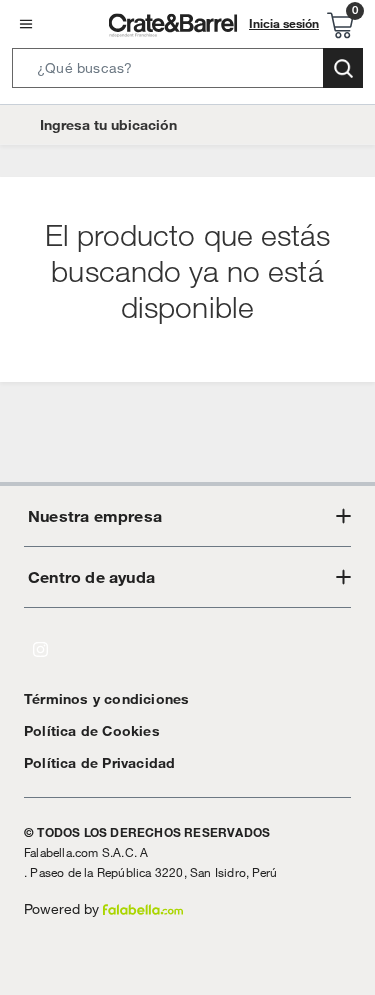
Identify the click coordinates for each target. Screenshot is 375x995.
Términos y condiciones (106, 699)
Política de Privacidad (99, 763)
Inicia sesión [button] (284, 23)
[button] (187, 72)
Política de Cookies (92, 731)
